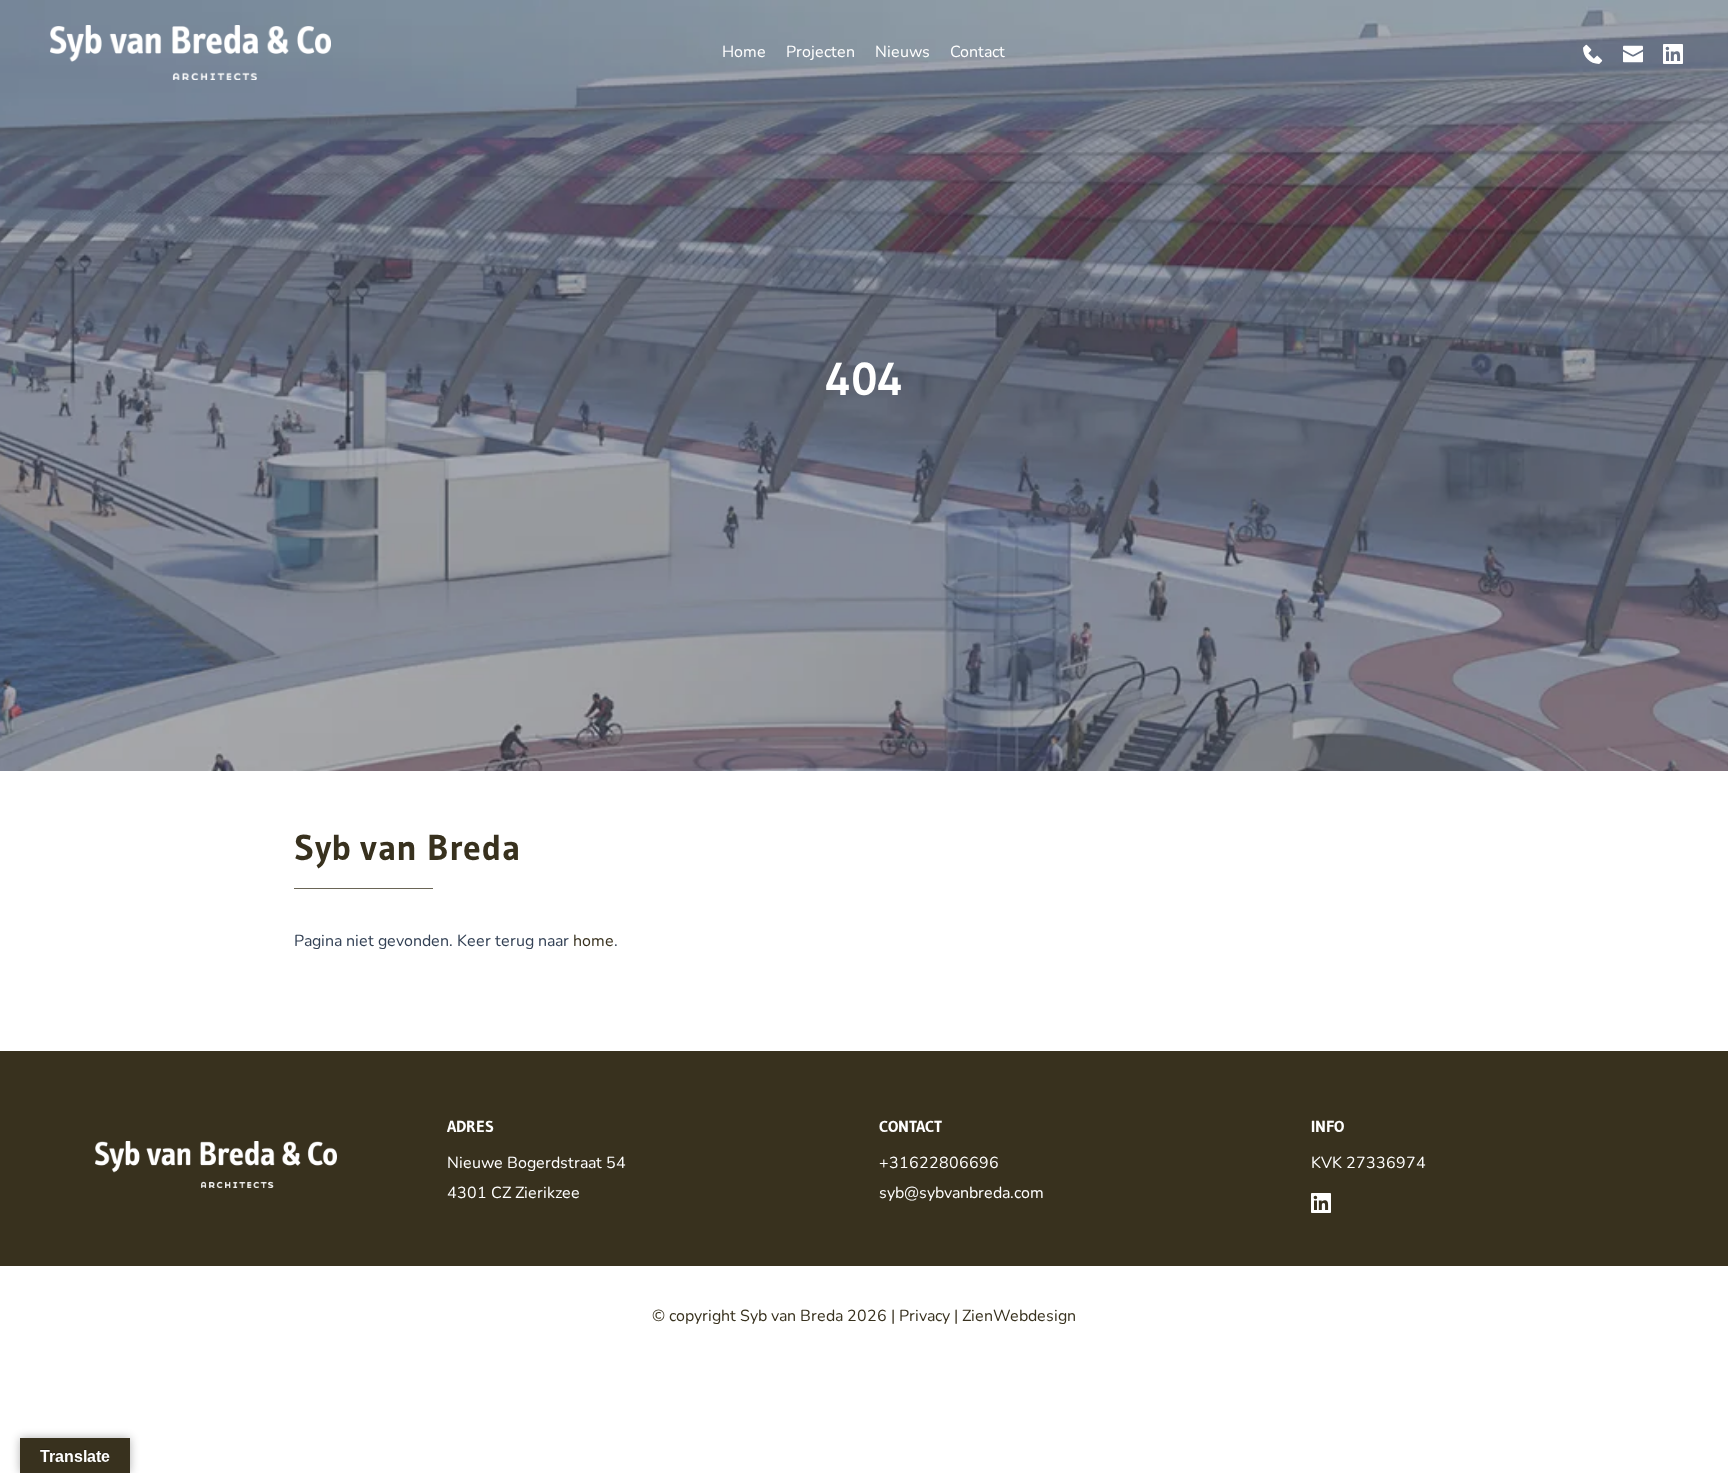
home (593, 941)
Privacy (924, 1316)
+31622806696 (939, 1163)
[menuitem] (744, 52)
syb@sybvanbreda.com (961, 1193)
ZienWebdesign (1019, 1316)
